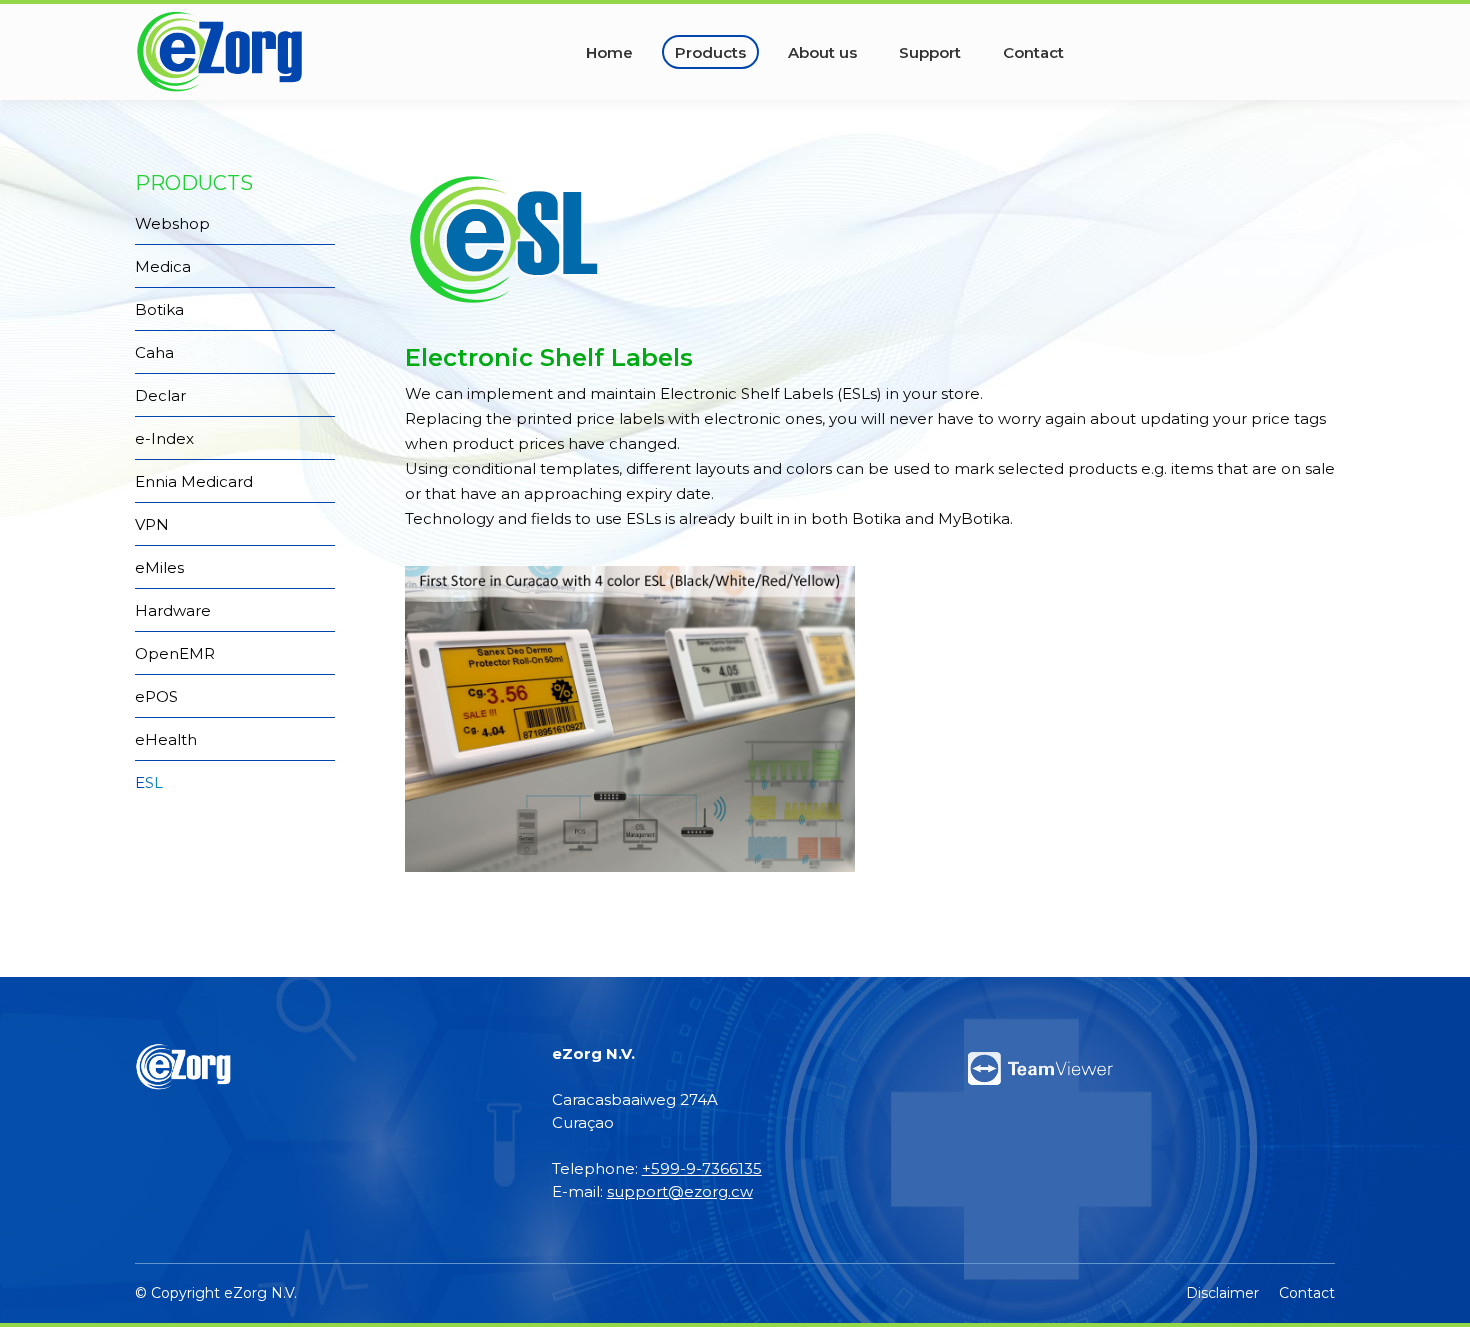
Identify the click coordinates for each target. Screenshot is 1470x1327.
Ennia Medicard (194, 481)
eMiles (159, 567)
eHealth (166, 739)
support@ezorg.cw (680, 1191)
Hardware (173, 610)
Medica (163, 266)
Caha (154, 352)
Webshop (172, 223)
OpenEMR (175, 653)
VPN (152, 524)
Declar (160, 395)
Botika (159, 309)
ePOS (156, 696)
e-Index (164, 438)
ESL (149, 782)
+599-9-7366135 (702, 1168)
